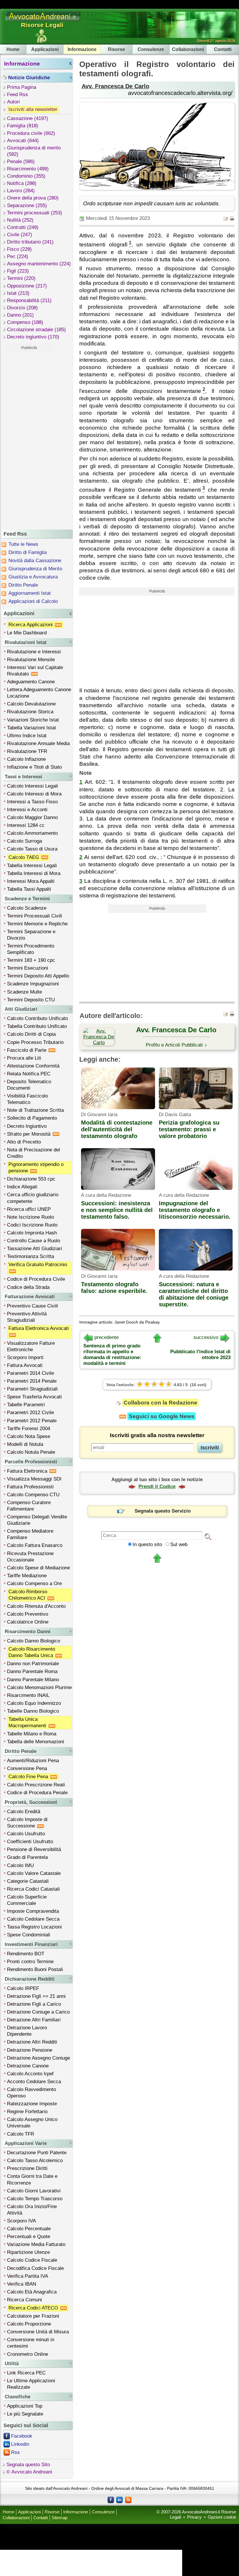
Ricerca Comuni (24, 2300)
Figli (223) (18, 271)
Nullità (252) (20, 220)
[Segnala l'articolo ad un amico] (226, 218)
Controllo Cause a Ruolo (34, 1241)
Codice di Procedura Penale (37, 1793)
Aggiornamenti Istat (30, 593)
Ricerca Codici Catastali (33, 1889)
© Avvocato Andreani (29, 2472)
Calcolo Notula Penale (31, 1452)
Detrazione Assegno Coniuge (38, 2058)
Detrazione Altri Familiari (34, 2020)
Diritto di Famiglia (28, 552)
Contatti (223, 49)
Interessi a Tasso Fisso (32, 802)
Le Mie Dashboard (27, 633)
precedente (107, 1337)
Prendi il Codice (157, 1487)
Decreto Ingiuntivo (27, 1126)
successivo (206, 1337)
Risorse (116, 49)
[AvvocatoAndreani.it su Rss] (128, 2499)
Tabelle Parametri (26, 1405)
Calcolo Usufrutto (26, 1834)
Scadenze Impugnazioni (33, 984)
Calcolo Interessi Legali (32, 786)
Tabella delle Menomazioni (36, 1742)
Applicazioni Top (25, 2406)
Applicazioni (45, 49)
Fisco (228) (19, 249)
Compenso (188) (25, 322)
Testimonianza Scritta (30, 1256)
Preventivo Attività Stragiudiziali (27, 1317)
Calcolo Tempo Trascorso (35, 2199)
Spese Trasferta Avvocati (34, 1397)
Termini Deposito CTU (31, 1000)
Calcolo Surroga (24, 841)
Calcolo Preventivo (28, 1614)
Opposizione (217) (27, 286)
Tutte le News (23, 544)
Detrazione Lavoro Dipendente (27, 2031)
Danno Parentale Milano (33, 1680)
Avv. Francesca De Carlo (115, 86)
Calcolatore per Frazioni (33, 2316)
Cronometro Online (28, 2354)
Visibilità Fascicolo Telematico (27, 1099)
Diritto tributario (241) (30, 242)
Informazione (82, 49)
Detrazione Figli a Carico (34, 2004)
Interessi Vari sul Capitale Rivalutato (35, 671)
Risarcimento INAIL (28, 1695)
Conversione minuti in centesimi (31, 2343)
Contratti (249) (23, 227)
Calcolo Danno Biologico (34, 1641)
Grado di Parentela (27, 1857)
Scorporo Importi (25, 1357)
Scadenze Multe (24, 992)
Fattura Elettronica (28, 1471)
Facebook (22, 2436)
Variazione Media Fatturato (36, 2244)
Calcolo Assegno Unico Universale (32, 2123)
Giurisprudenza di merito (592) (34, 151)
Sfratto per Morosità (29, 1134)
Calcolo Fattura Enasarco (35, 1545)
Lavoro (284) (21, 191)
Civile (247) (20, 235)
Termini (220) (21, 278)
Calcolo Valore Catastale (34, 1873)
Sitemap (59, 2518)
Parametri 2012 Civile (30, 1413)
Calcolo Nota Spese (29, 1436)
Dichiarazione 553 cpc (31, 1179)
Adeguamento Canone (31, 682)
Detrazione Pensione (30, 2050)
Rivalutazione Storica (30, 712)
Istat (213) (18, 293)
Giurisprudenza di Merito (35, 569)
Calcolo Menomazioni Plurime (39, 1687)
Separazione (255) (27, 205)
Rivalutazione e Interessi (34, 652)
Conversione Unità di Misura (38, 2332)
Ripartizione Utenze (28, 2252)
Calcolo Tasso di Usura (32, 849)
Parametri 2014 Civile (30, 1373)
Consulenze (151, 49)
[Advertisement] (29, 440)
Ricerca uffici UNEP (29, 1209)
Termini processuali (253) (35, 213)
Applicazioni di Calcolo (33, 601)
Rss (15, 2452)
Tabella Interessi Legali (32, 866)
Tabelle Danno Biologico (33, 1711)
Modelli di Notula (25, 1444)
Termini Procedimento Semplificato (31, 949)
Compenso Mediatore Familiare (30, 1534)
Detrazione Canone (28, 2066)
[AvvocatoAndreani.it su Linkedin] (119, 2499)
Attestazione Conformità (33, 1066)
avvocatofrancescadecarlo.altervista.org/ (180, 93)
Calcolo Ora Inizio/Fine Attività (32, 2210)
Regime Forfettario (27, 2112)
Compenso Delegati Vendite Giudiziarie (37, 1520)
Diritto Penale (23, 585)
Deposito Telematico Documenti (29, 1085)
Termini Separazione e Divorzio (31, 935)
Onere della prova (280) (33, 198)
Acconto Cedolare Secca (34, 2082)
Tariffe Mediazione (27, 1576)
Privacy (194, 2517)
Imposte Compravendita (33, 1911)
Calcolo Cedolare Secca (33, 1919)
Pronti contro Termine (30, 1962)
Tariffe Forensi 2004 (29, 1429)
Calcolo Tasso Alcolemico (35, 2161)
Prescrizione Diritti (27, 2168)
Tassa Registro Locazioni (34, 1927)
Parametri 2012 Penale (32, 1421)
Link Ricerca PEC (26, 2373)
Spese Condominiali (29, 1935)
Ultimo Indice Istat (27, 736)
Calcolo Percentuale (29, 2229)
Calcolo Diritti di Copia (31, 1034)
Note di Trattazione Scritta (35, 1110)
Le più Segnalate (25, 2414)
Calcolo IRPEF (23, 1988)
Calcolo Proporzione (29, 2324)
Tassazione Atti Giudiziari (35, 1249)
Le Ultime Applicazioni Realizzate (31, 2384)
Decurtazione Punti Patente (37, 2153)
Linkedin (20, 2444)
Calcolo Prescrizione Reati (36, 1785)
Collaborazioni (188, 49)
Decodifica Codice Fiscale (35, 2268)
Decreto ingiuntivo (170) (33, 337)
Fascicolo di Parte (27, 1050)
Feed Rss (17, 95)
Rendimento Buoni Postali (35, 1969)
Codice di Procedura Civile (36, 1279)
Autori (13, 102)
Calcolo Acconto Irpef (30, 2074)
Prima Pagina (22, 87)
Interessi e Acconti (27, 810)
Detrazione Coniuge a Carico (38, 2012)
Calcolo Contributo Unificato (37, 1018)
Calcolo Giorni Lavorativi (34, 2191)
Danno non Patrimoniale (33, 1664)
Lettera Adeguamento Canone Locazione (39, 693)
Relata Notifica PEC (29, 1074)
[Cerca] (208, 1536)
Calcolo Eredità (24, 1812)
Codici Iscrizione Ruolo (32, 1225)
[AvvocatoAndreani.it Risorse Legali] (43, 21)
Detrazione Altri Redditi (32, 2042)
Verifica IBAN (22, 2284)
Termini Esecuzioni (28, 968)
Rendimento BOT (26, 1954)
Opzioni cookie (222, 2517)
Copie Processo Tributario (35, 1042)
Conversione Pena (27, 1768)
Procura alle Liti (24, 1058)
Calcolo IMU (20, 1865)
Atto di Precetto (24, 1142)
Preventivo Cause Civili (32, 1306)
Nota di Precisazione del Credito (34, 1153)
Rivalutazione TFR (27, 751)
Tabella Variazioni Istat (31, 728)
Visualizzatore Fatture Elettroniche (31, 1346)
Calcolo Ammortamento (32, 833)
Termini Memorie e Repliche (37, 924)
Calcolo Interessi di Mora (34, 794)
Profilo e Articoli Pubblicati (174, 1045)
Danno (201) (20, 315)
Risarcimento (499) (28, 169)
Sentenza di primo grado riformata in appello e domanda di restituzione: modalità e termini (112, 1355)
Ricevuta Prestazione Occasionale (30, 1557)
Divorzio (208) (22, 308)
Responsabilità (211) (29, 300)
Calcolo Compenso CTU (33, 1495)
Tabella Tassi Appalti (29, 889)
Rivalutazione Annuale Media (38, 743)
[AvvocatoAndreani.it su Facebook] (111, 2499)
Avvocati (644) (23, 141)
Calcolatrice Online (28, 1622)
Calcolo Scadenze (27, 908)
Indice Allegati (22, 1187)
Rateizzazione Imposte (32, 2104)
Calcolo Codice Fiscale (32, 2260)
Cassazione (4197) (28, 118)
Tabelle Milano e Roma (32, 1734)
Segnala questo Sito (28, 2465)
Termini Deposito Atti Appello (38, 976)
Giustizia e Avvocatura (33, 577)
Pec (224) (18, 256)
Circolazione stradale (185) (36, 330)
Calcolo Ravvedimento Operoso (31, 2093)
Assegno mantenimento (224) (39, 264)
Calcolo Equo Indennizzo (34, 1703)
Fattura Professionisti (30, 1487)
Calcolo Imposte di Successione (27, 1823)
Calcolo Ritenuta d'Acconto (36, 1606)
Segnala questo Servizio (163, 1511)
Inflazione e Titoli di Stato (34, 767)
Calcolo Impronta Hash (32, 1233)
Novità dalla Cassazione (35, 561)
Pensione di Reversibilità (34, 1849)
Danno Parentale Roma (32, 1671)
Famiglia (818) (23, 126)
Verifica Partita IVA (28, 2276)
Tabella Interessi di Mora (34, 873)
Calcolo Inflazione (26, 759)
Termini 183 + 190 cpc (31, 960)
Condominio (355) (26, 176)
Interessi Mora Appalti (31, 881)
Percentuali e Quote (29, 2237)
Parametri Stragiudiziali (32, 1389)
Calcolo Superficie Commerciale (27, 1900)
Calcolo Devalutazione (31, 704)
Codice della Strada (28, 1287)
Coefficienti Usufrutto (30, 1842)
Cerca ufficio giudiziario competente (33, 1198)
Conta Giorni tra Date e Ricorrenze (32, 2179)
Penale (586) (21, 162)
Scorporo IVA (21, 2221)
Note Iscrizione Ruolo (30, 1217)
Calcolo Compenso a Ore (34, 1583)
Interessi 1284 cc (26, 825)
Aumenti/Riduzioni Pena (33, 1761)
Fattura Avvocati (25, 1365)
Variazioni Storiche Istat (33, 720)
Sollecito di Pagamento (32, 1118)
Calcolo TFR (21, 2134)
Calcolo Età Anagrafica (32, 2292)
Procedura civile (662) (31, 133)
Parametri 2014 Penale (32, 1381)
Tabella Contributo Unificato (37, 1026)
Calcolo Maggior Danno (32, 817)
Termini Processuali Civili (35, 916)
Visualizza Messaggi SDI (34, 1479)
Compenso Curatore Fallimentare (29, 1506)
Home (13, 49)
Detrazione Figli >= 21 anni (36, 1996)
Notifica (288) (22, 183)
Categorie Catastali (28, 1881)
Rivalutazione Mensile (31, 660)
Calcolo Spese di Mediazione (38, 1568)
